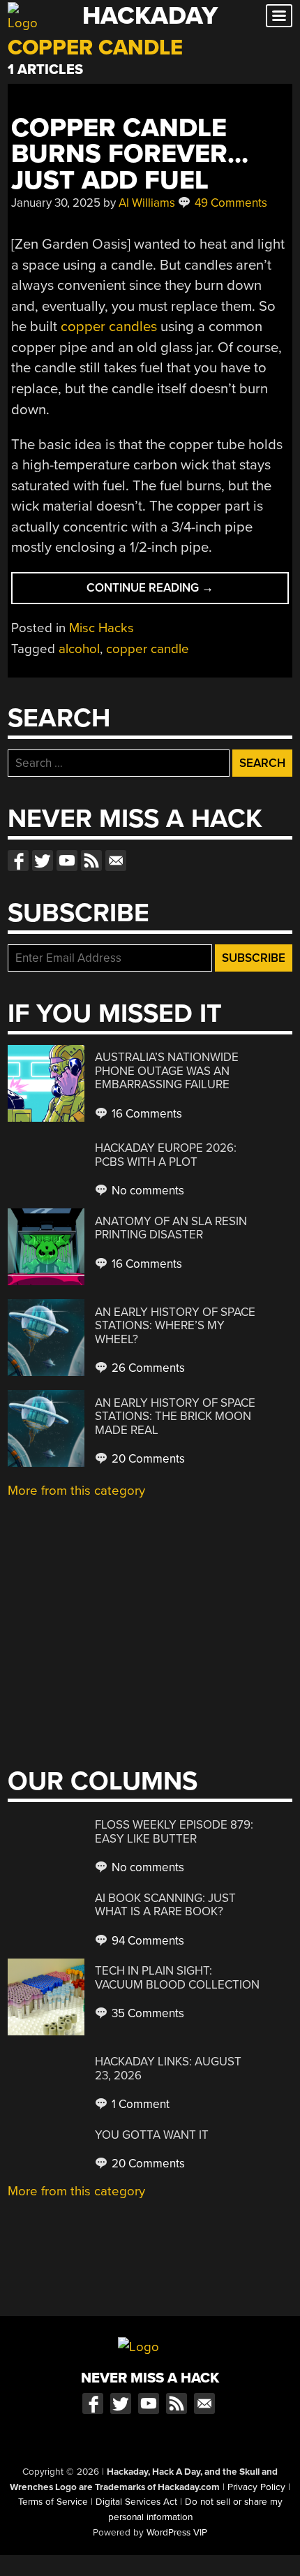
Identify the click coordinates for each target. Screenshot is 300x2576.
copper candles (109, 327)
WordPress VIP (177, 2533)
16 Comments (145, 1114)
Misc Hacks (102, 628)
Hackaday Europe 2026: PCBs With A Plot (166, 1155)
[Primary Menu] (279, 16)
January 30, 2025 (56, 203)
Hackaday (150, 16)
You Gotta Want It (152, 2135)
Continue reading (174, 592)
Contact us (116, 861)
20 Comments (147, 1459)
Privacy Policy (256, 2487)
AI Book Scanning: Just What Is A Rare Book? (165, 1905)
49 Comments (230, 203)
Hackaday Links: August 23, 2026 (168, 2069)
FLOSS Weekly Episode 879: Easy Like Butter (174, 1832)
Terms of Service (53, 2502)
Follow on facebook (18, 861)
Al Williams (147, 203)
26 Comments (147, 1368)
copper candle (148, 649)
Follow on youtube (67, 861)
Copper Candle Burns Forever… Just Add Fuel (130, 154)
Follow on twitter (43, 861)
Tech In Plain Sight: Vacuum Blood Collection (177, 1978)
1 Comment (139, 2104)
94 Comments (147, 1941)
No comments (147, 1191)
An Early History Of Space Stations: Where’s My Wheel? (175, 1326)
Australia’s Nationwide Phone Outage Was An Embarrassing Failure (167, 1071)
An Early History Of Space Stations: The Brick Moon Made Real (175, 1417)
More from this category (76, 1491)
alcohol (79, 649)
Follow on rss (91, 861)
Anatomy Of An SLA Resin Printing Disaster (171, 1228)
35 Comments (147, 2013)
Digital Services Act (136, 2502)
